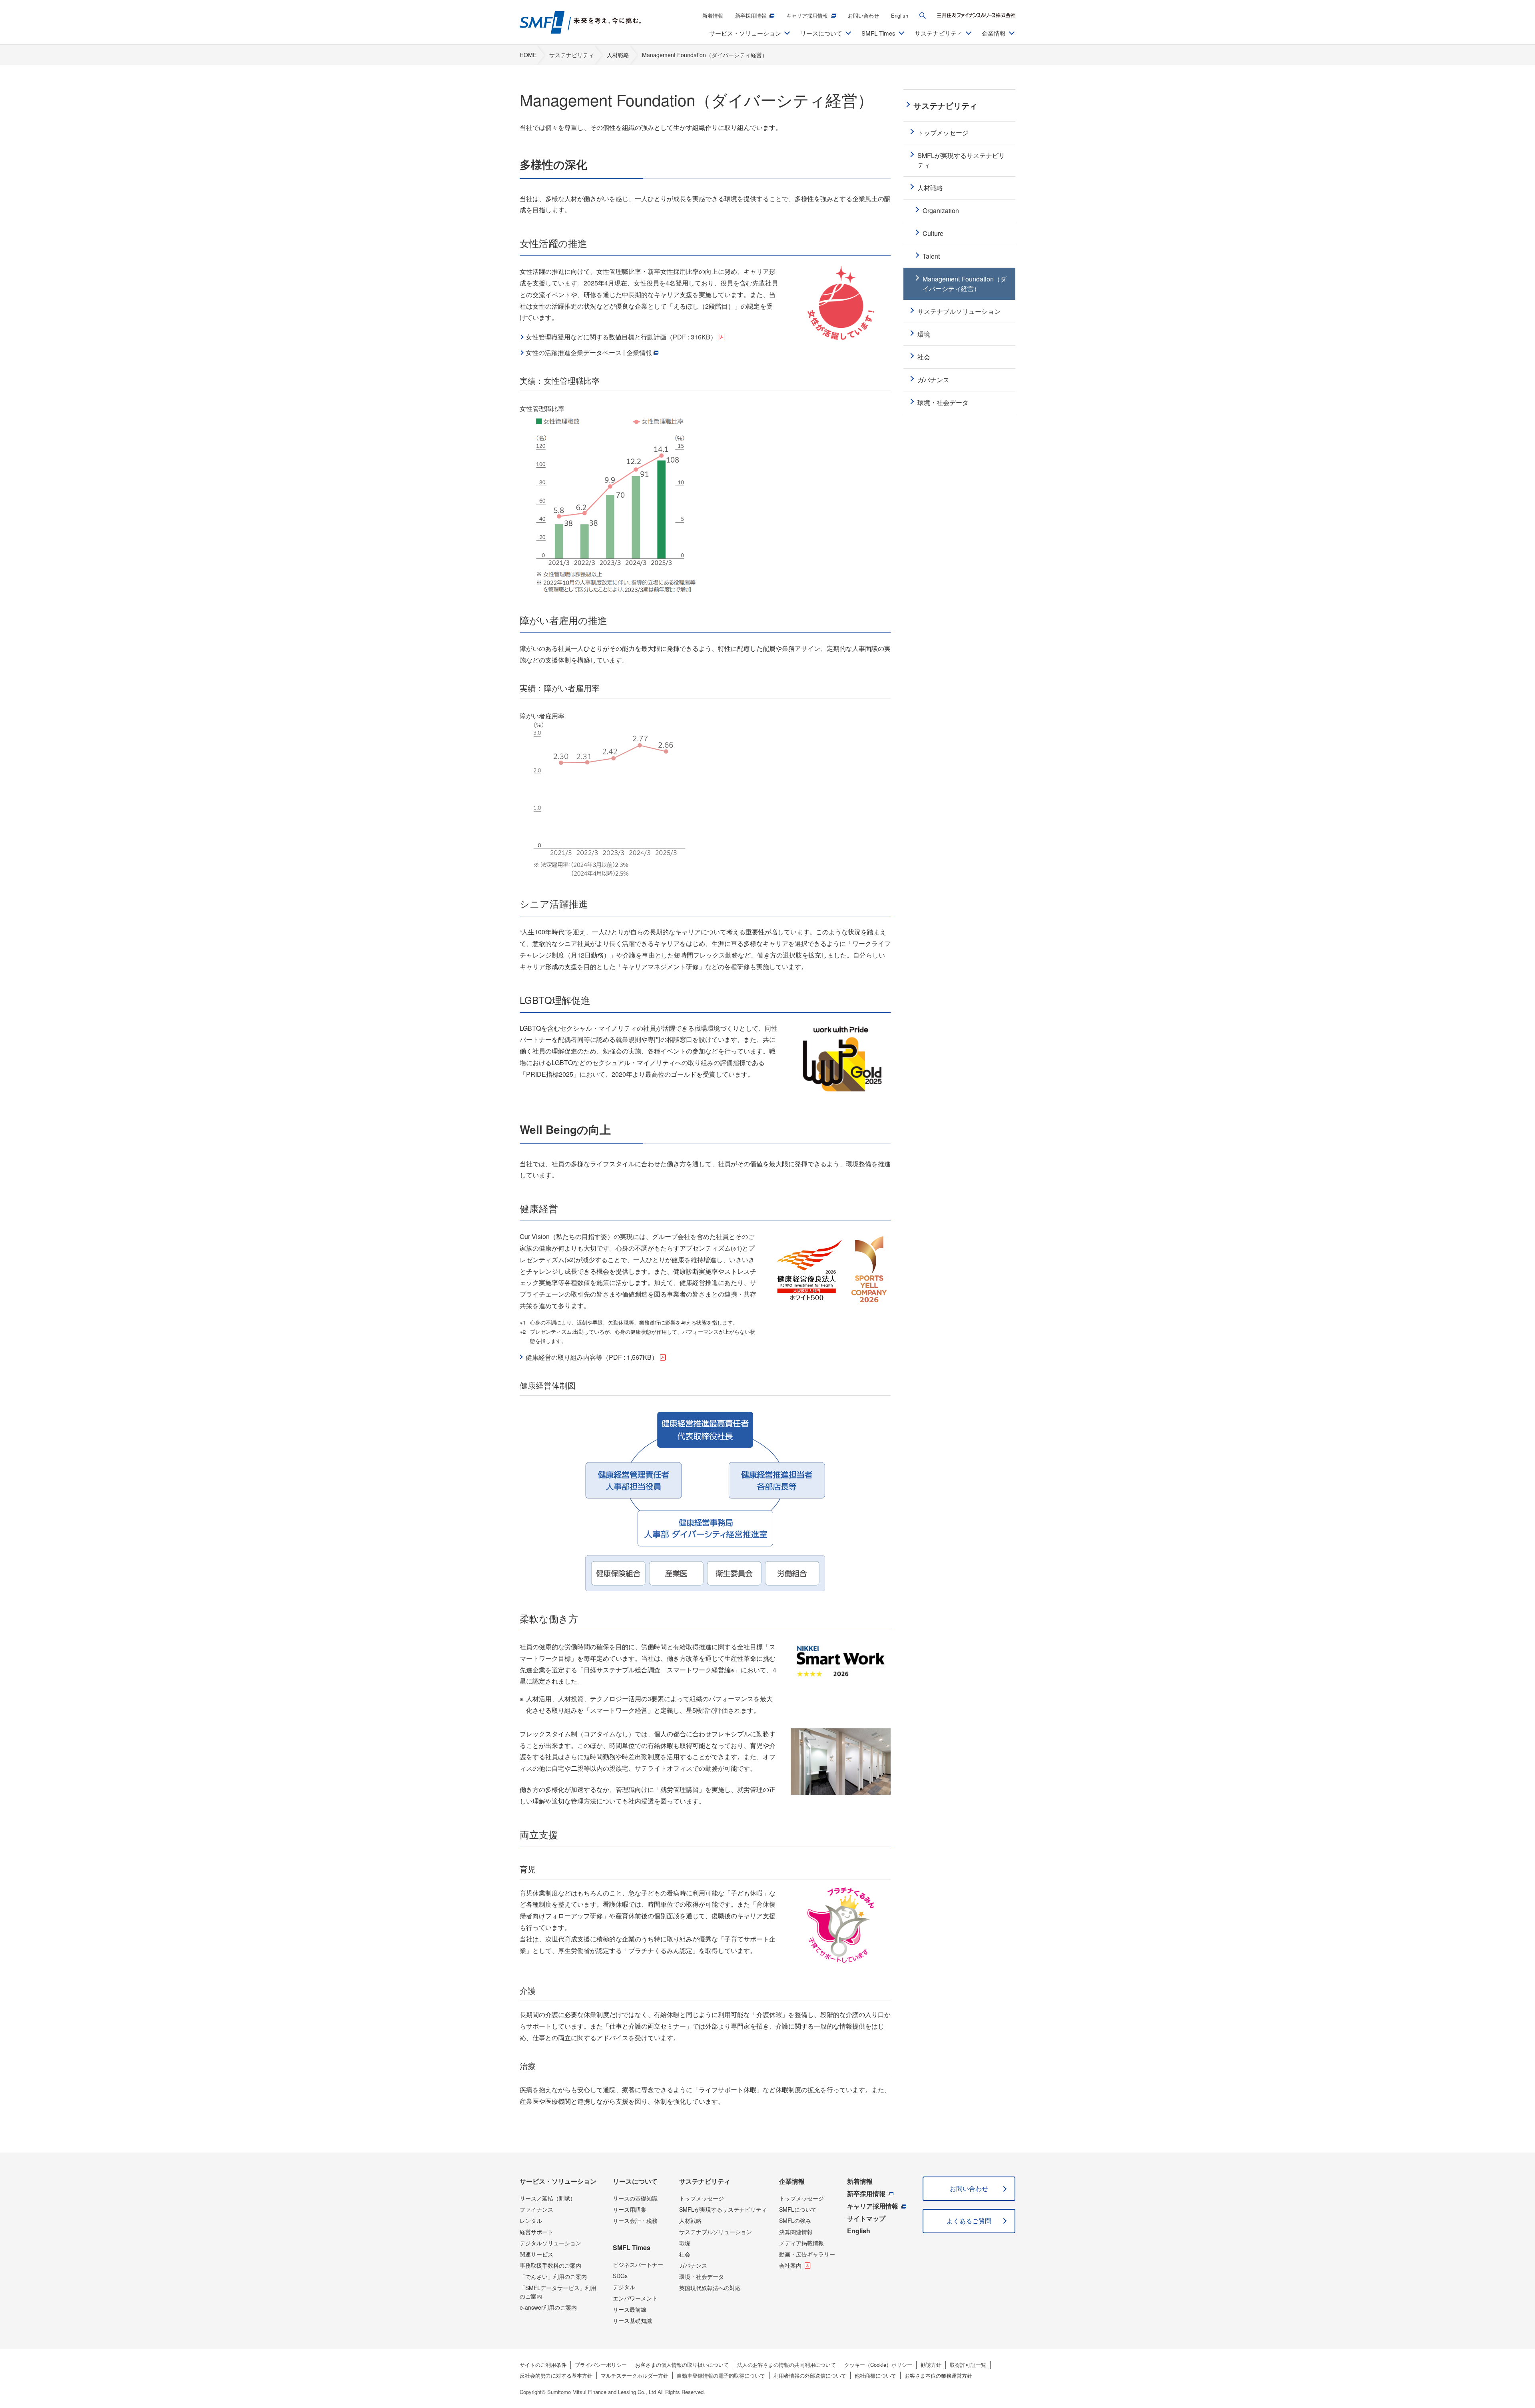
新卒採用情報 (751, 15)
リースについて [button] (821, 33)
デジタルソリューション (550, 2243)
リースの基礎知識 (635, 2198)
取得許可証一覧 (968, 2365)
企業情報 (792, 2181)
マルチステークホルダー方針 (635, 2375)
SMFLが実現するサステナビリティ (723, 2209)
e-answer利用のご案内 (548, 2307)
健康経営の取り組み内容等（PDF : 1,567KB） (592, 1357)
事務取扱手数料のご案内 (550, 2265)
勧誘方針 (931, 2365)
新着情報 (713, 15)
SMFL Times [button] (878, 33)
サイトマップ (866, 2218)
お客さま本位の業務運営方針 (938, 2375)
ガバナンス (693, 2265)
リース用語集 (630, 2209)
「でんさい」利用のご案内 (553, 2276)
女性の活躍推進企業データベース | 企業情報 (589, 352)
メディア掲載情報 (801, 2243)
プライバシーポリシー (601, 2365)
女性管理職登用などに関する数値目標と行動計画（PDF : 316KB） (621, 337)
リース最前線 (630, 2309)
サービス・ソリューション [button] (745, 33)
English (900, 15)
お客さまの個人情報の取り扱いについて (682, 2365)
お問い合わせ (863, 15)
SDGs (620, 2276)
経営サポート (536, 2232)
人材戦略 (690, 2220)
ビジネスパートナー (638, 2264)
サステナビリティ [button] (939, 33)
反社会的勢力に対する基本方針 (556, 2375)
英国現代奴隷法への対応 (710, 2288)
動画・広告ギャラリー (807, 2254)
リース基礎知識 (632, 2320)
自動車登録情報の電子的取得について (721, 2375)
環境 (685, 2243)
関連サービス (536, 2254)
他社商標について (875, 2375)
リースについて (635, 2181)
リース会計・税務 (635, 2220)
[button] (923, 16)
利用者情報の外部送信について (810, 2375)
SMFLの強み (795, 2220)
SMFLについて (798, 2209)
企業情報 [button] (994, 33)
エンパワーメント (635, 2298)
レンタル (531, 2220)
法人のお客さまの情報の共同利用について (786, 2365)
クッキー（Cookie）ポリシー (878, 2365)
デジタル (624, 2287)
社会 (685, 2254)
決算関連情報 (796, 2232)
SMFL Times (632, 2247)
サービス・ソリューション (558, 2181)
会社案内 (790, 2265)
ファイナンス (536, 2209)
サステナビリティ (705, 2181)
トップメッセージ (702, 2198)
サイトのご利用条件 (543, 2365)
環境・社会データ (702, 2276)
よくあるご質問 (969, 2221)
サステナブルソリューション (716, 2232)
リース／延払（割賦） (548, 2198)
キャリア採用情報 (807, 15)
